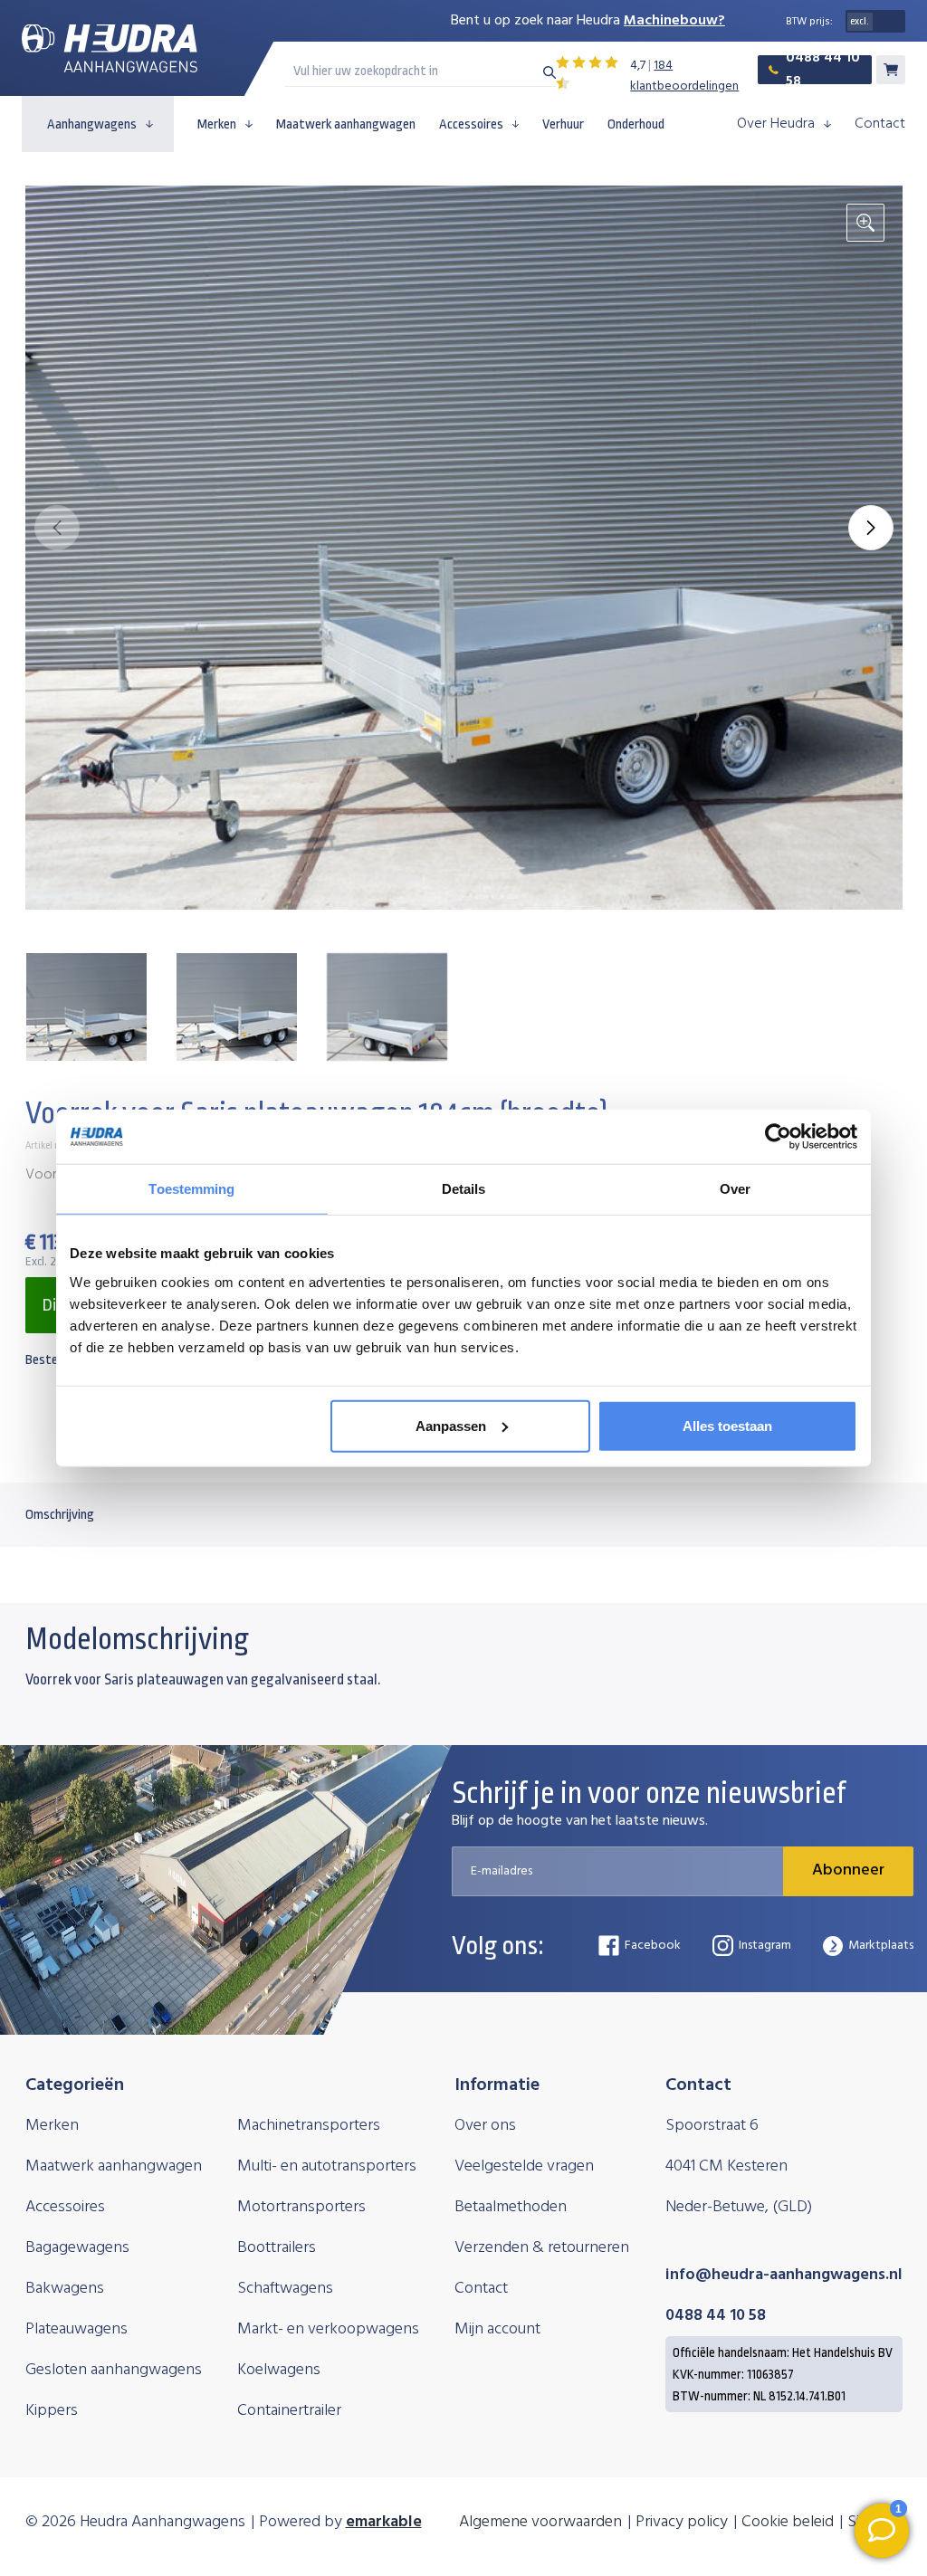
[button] (871, 528)
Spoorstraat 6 (712, 2126)
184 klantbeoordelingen (684, 76)
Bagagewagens (77, 2248)
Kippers (52, 2411)
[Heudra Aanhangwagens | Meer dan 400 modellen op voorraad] (110, 48)
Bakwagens (65, 2289)
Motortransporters (301, 2207)
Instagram (765, 1946)
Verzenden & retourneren (542, 2248)
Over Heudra (776, 124)
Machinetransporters (309, 2126)
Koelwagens (279, 2370)
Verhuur (563, 124)
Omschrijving (60, 1515)
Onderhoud (636, 124)
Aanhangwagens (92, 124)
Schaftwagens (285, 2289)
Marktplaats (881, 1946)
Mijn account (497, 2329)
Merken (217, 124)
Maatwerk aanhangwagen (346, 124)
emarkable (384, 2522)
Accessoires (471, 124)
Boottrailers (277, 2248)
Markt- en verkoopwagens (328, 2329)
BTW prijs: (809, 22)
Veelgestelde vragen (524, 2166)
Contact (880, 124)
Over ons (485, 2126)
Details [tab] (464, 1189)
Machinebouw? (674, 21)
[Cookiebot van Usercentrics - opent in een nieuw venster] (778, 1137)
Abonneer (848, 1870)
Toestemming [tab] (191, 1189)
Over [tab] (735, 1189)
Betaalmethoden (511, 2207)
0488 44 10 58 (823, 70)
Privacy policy (682, 2522)
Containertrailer (289, 2411)
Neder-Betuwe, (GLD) (739, 2207)
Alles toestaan (727, 1425)
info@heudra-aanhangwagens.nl (784, 2275)
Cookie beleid (788, 2522)
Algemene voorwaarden (540, 2522)
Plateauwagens (76, 2329)
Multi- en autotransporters (327, 2166)
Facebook (653, 1946)
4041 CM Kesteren (726, 2166)
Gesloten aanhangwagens (114, 2370)
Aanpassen (451, 1425)
